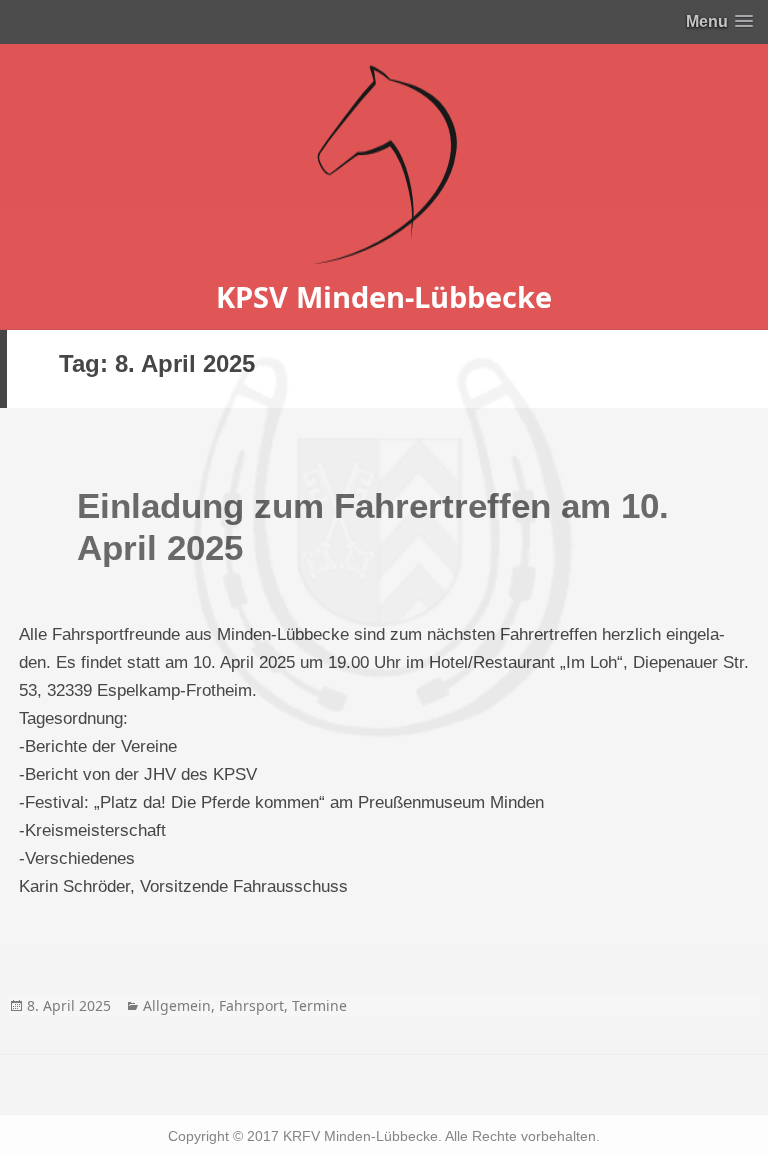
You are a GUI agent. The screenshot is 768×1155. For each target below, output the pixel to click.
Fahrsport (251, 1005)
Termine (319, 1005)
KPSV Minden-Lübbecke (384, 296)
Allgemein (177, 1005)
